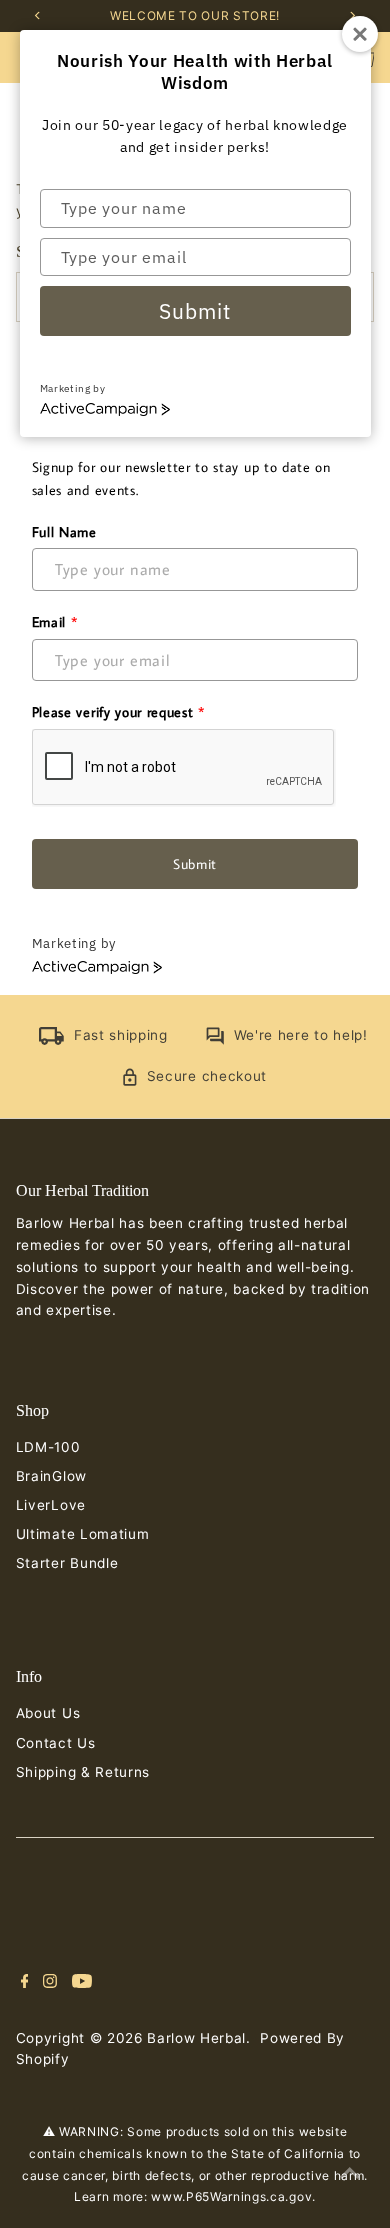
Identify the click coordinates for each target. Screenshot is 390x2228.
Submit (195, 311)
